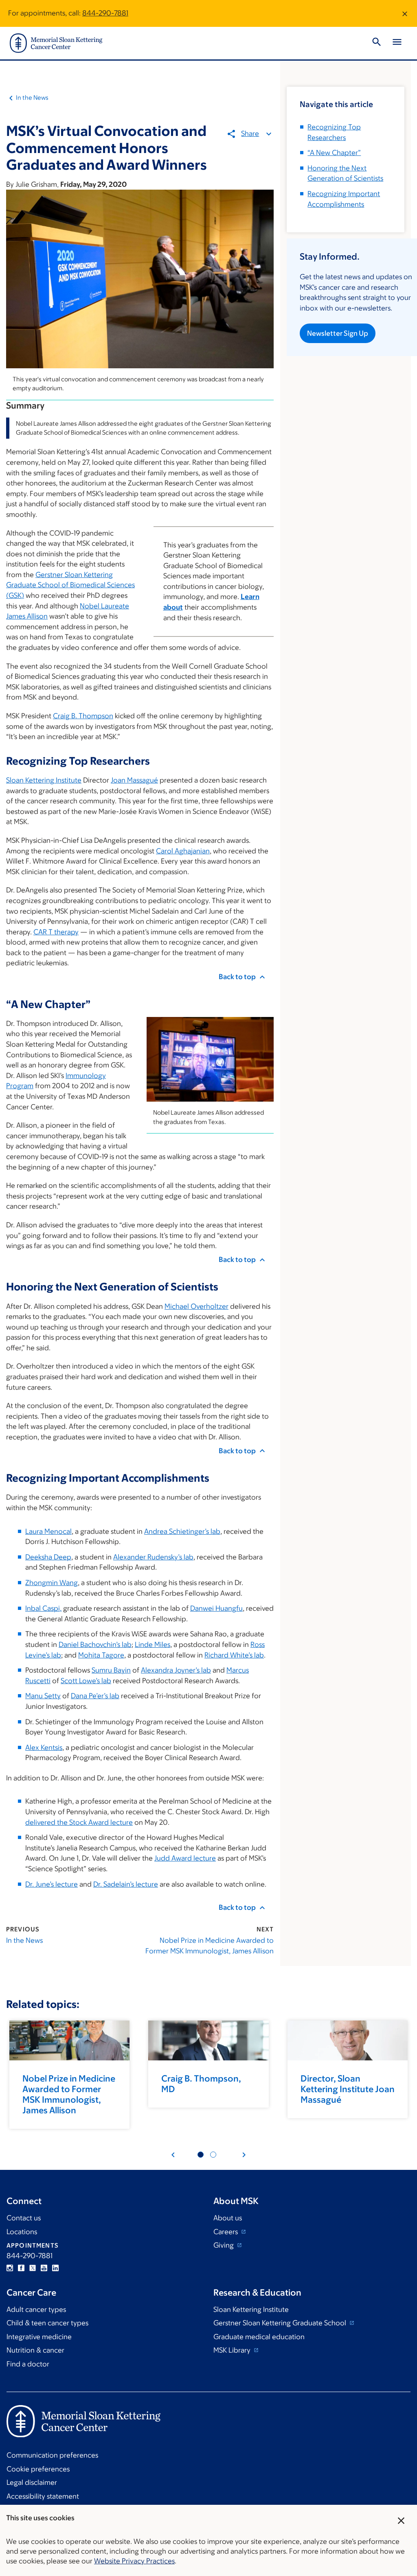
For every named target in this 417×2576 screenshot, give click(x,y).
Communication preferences (52, 2455)
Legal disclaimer (32, 2482)
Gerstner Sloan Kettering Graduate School (281, 2323)
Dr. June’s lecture (52, 1884)
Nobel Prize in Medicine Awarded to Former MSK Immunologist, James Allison (210, 1946)
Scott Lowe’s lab (86, 1681)
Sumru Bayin (111, 1670)
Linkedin (55, 2268)
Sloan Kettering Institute (44, 780)
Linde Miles (153, 1644)
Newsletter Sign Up (338, 333)
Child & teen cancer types (47, 2323)
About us (228, 2218)
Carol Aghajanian (183, 851)
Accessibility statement (43, 2496)
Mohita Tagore (101, 1655)
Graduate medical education (259, 2337)
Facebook (21, 2268)
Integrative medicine (39, 2337)
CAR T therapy (56, 932)
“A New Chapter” (334, 153)
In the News (32, 97)
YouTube (44, 2268)
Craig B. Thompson (83, 716)
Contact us (24, 2218)
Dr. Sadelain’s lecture (126, 1884)
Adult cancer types (36, 2309)
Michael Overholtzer (196, 1306)
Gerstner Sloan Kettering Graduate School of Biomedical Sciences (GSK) (70, 585)
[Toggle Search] (377, 43)
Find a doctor (28, 2364)
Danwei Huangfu (216, 1608)
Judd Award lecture (185, 1858)
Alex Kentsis (44, 1747)
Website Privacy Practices (134, 2561)
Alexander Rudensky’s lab (153, 1557)
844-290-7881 (105, 13)
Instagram (10, 2268)
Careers (226, 2232)
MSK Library (233, 2350)
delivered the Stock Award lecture (79, 1822)
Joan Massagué (134, 780)
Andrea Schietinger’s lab (182, 1531)
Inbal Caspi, (43, 1608)
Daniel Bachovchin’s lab (95, 1644)
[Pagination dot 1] (201, 2155)
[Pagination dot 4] (213, 2155)
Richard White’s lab (234, 1655)
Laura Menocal (48, 1531)
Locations (22, 2232)
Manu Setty (43, 1696)
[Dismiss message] (405, 13)
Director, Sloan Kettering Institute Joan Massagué (348, 2089)
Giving (224, 2245)
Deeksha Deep (48, 1557)
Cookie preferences (38, 2469)
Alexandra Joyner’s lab (176, 1670)
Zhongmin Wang (52, 1583)
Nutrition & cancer (35, 2350)
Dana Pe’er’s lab (95, 1696)
